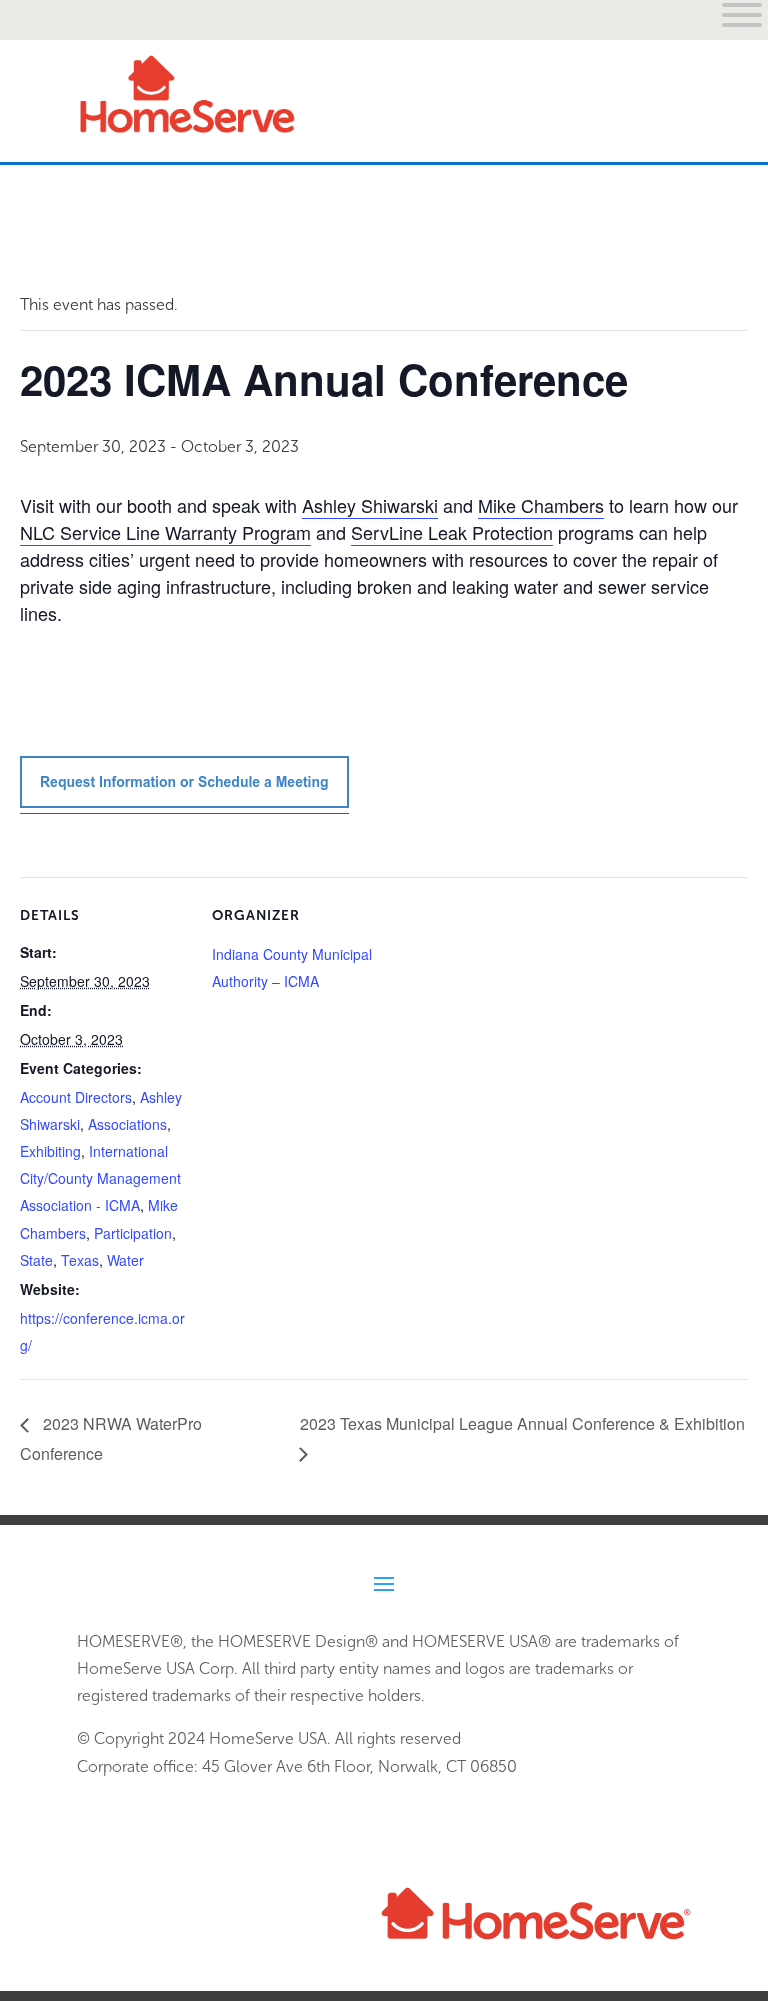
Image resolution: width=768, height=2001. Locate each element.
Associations (127, 1124)
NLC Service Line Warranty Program (165, 532)
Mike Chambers (541, 505)
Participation (133, 1233)
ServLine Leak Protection (452, 532)
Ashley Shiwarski (370, 505)
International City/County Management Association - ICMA (100, 1178)
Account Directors (76, 1097)
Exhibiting (50, 1151)
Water (125, 1260)
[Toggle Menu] (665, 231)
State (36, 1260)
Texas (80, 1260)
